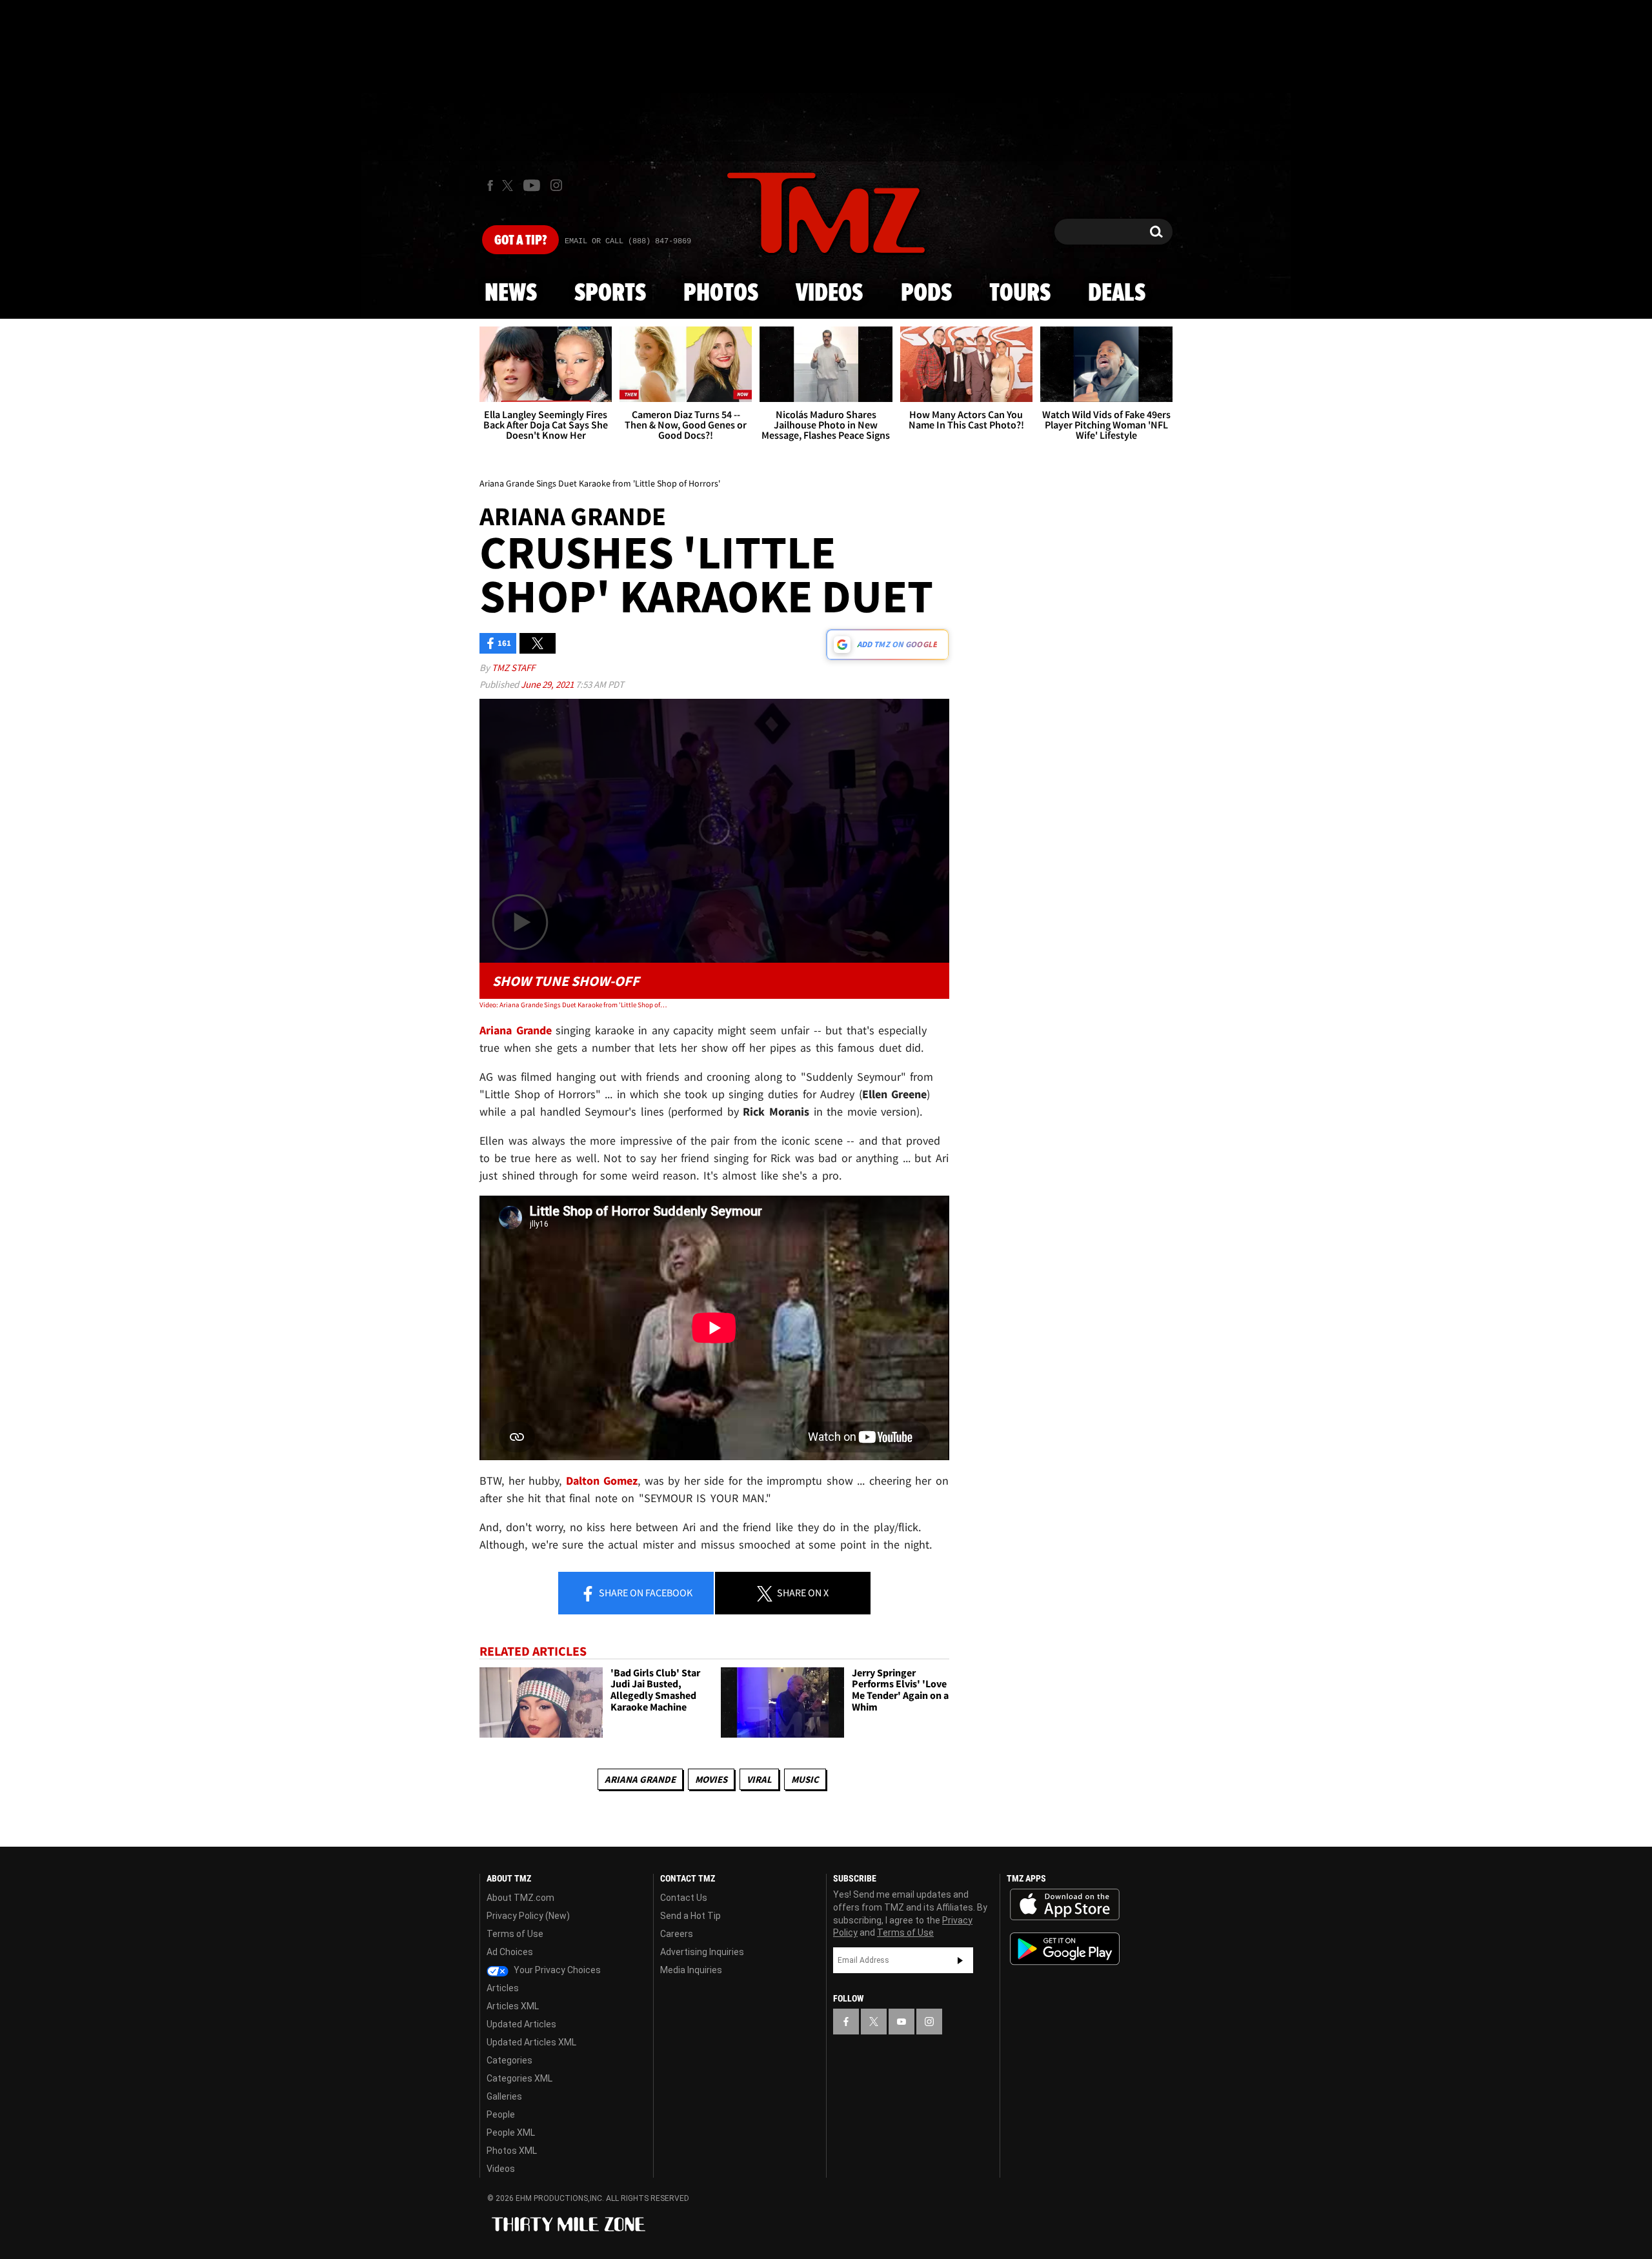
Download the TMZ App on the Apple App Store (1065, 1905)
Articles (503, 1988)
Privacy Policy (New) (528, 1916)
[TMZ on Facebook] (490, 186)
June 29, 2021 (548, 684)
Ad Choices (510, 1952)
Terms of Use (515, 1934)
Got (520, 241)
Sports (610, 294)
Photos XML (512, 2151)
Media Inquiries (691, 1970)
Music (805, 1779)
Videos (829, 294)
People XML (511, 2133)
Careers (677, 1934)
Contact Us (684, 1898)
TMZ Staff (513, 668)
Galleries (504, 2096)
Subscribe (960, 1960)
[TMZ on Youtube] (532, 185)
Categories (509, 2060)
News (511, 294)
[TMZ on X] (509, 186)
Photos (721, 294)
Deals (1117, 294)
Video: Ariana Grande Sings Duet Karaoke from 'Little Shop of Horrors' (573, 1005)
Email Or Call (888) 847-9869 (628, 241)
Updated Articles (521, 2024)
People (501, 2114)
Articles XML (513, 2006)
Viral (759, 1779)
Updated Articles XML (531, 2042)
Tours (1020, 294)
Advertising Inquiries (702, 1952)
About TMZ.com (520, 1898)
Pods (926, 294)
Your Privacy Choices (556, 1970)
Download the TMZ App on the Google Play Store (1065, 1949)
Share (645, 1592)
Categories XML (519, 2078)
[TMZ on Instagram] (556, 185)
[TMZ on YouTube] (902, 2022)
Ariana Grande (640, 1779)
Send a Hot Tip (690, 1916)
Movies (711, 1779)
